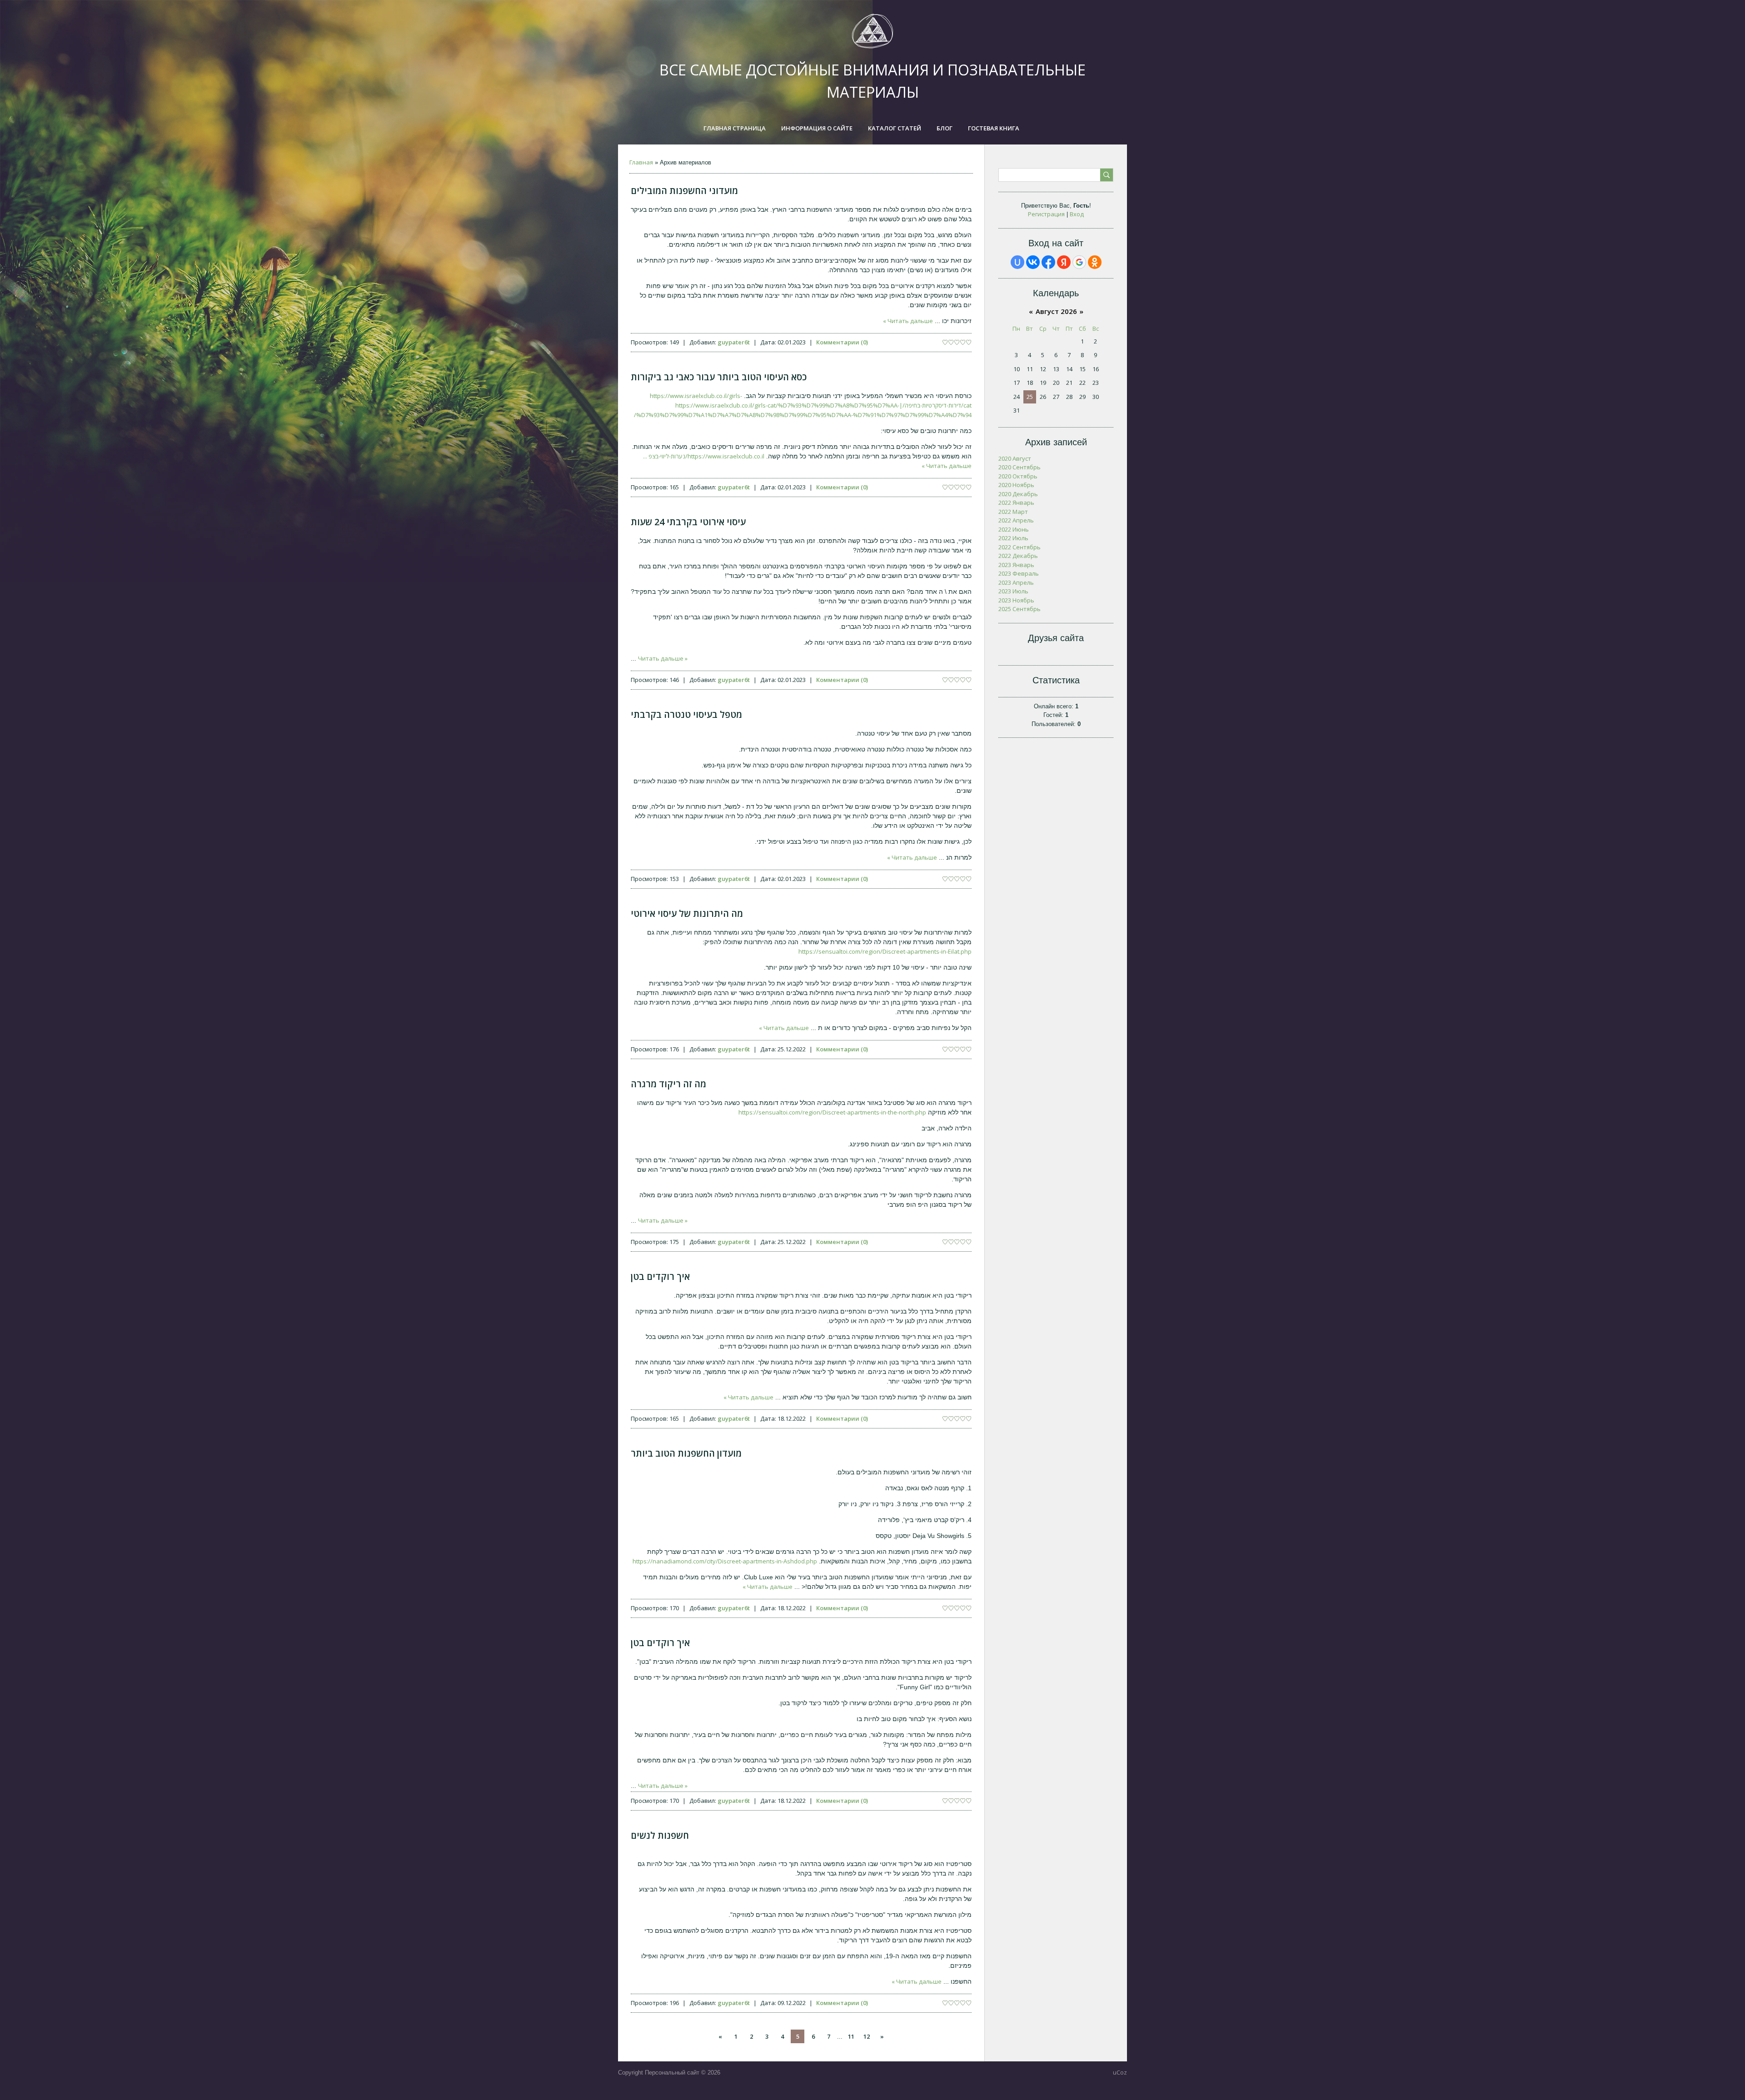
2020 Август (1015, 458)
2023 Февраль (1019, 573)
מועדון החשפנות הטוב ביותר (686, 1453)
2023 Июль (1013, 591)
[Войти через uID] (1017, 262)
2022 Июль (1013, 538)
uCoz (1120, 2072)
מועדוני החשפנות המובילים (684, 191)
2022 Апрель (1016, 520)
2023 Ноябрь (1016, 600)
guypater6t (734, 342)
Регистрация (1046, 214)
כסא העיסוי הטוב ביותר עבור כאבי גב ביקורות (719, 377)
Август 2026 (1056, 311)
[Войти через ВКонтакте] (1033, 262)
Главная (641, 162)
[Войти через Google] (1079, 262)
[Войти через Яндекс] (1064, 262)
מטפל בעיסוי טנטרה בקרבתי (686, 714)
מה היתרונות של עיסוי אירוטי (687, 913)
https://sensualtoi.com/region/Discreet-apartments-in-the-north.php (832, 1112)
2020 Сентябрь (1020, 467)
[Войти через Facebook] (1048, 262)
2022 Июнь (1014, 529)
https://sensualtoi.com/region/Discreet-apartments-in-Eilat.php (885, 951)
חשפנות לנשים (660, 1835)
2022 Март (1013, 512)
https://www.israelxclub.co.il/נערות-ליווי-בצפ (704, 456)
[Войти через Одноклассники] (1095, 262)
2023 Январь (1016, 565)
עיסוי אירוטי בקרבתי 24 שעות (688, 522)
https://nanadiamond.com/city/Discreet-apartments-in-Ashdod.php (725, 1561)
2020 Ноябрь (1016, 485)
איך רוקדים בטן (660, 1276)
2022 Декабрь (1018, 556)
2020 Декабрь (1018, 494)
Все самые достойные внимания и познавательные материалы (872, 81)
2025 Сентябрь (1020, 609)
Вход (1077, 214)
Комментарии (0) (842, 342)
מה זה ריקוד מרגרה (668, 1084)
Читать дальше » (908, 321)
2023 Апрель (1016, 582)
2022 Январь (1016, 503)
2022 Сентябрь (1020, 547)
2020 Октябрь (1018, 476)
